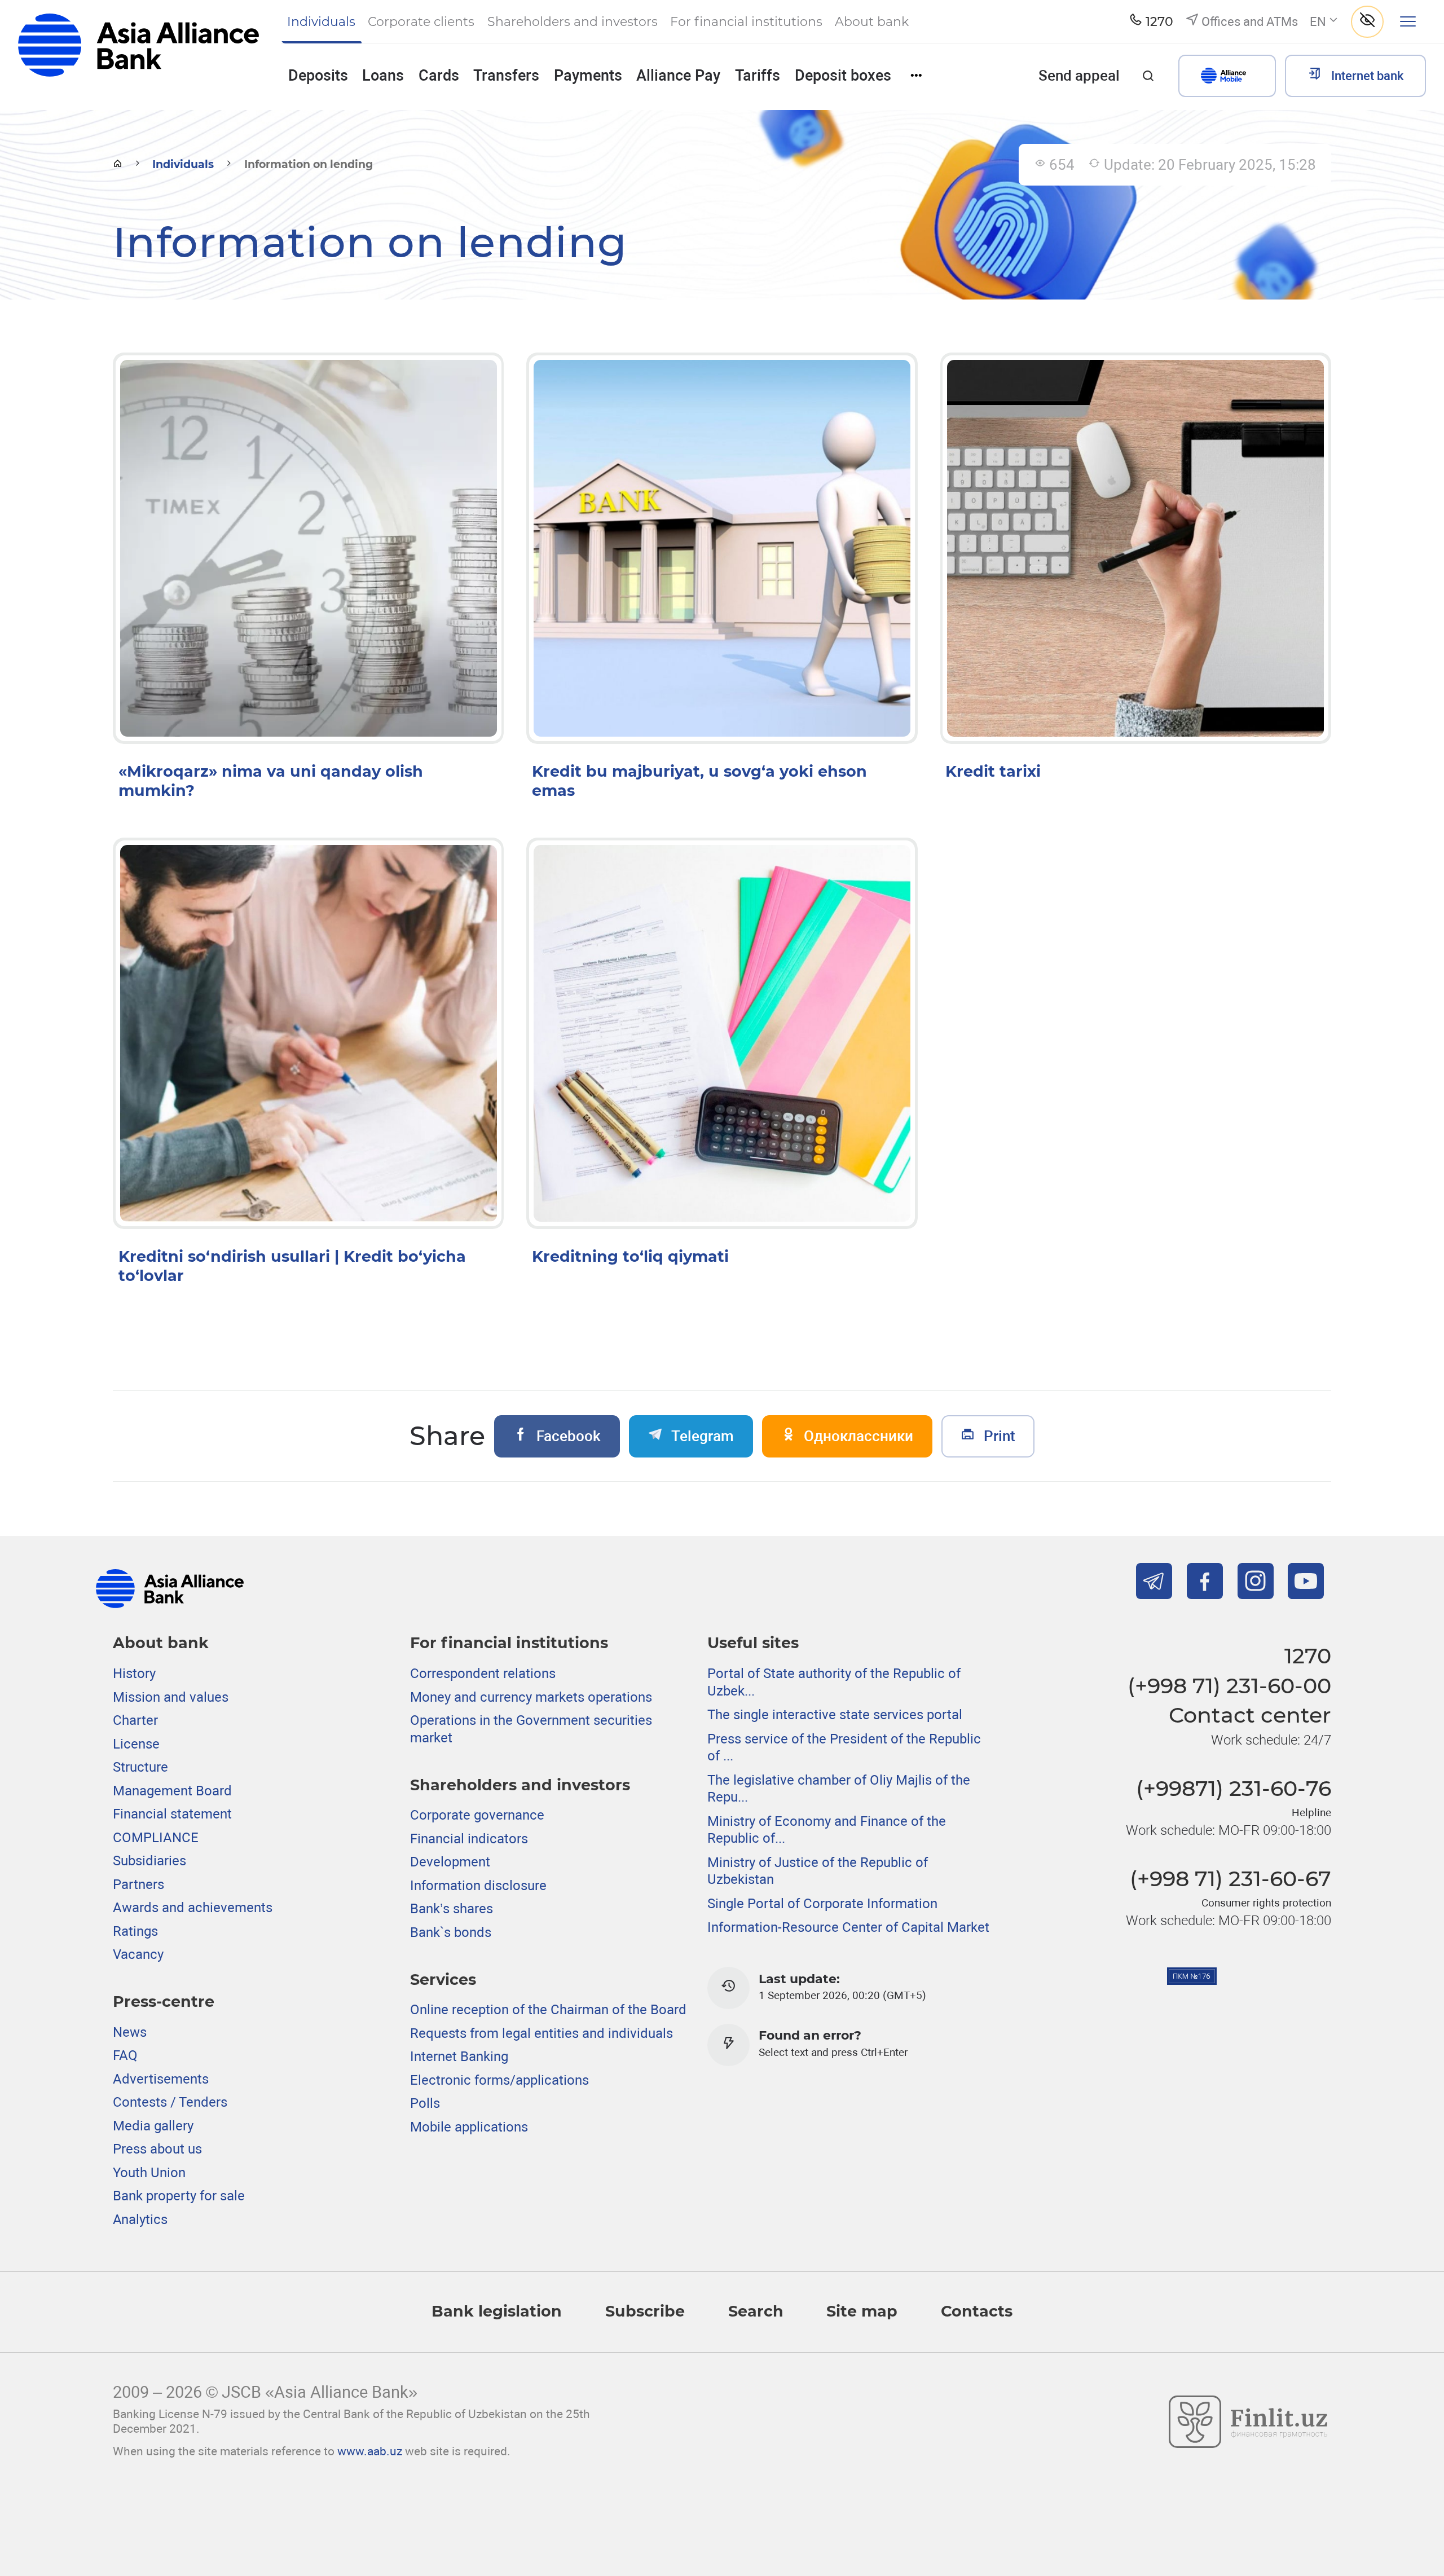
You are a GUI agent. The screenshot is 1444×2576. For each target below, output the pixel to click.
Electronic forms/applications (499, 2080)
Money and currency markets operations (531, 1697)
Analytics (140, 2220)
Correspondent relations (483, 1674)
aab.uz (138, 54)
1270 (1308, 1656)
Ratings (135, 1931)
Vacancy (138, 1954)
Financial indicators (469, 1839)
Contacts (977, 2311)
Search (756, 2311)
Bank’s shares (452, 1909)
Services (443, 1980)
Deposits (318, 76)
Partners (138, 1884)
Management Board (172, 1791)
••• (916, 75)
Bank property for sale (179, 2196)
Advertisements (161, 2079)
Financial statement (172, 1814)
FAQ (125, 2055)
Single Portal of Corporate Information (822, 1904)
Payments (588, 76)
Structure (140, 1767)
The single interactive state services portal (835, 1715)
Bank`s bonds (451, 1932)
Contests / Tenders (170, 2102)
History (134, 1674)
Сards (439, 76)
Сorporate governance (477, 1815)
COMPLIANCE (156, 1838)
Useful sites (753, 1643)
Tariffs (758, 76)
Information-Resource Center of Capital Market (848, 1927)
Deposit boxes (843, 76)
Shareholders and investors (520, 1785)
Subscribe (645, 2311)
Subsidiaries (149, 1861)
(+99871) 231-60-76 (1234, 1788)
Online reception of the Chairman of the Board (548, 2010)
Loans (383, 76)
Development (450, 1862)
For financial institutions (509, 1643)
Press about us (157, 2149)
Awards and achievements (193, 1908)
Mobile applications (469, 2127)
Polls (425, 2103)
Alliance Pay (678, 76)
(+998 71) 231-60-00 (1229, 1686)
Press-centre (164, 2002)
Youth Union (149, 2173)
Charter (135, 1720)
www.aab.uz (370, 2451)
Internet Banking (459, 2057)
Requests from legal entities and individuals (541, 2033)
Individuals (183, 164)
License (136, 1744)
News (130, 2032)
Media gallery (153, 2126)
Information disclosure (478, 1886)
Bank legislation (497, 2311)
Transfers (506, 76)
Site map (862, 2311)
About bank (161, 1643)
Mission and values (171, 1697)
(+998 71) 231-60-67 (1231, 1879)
